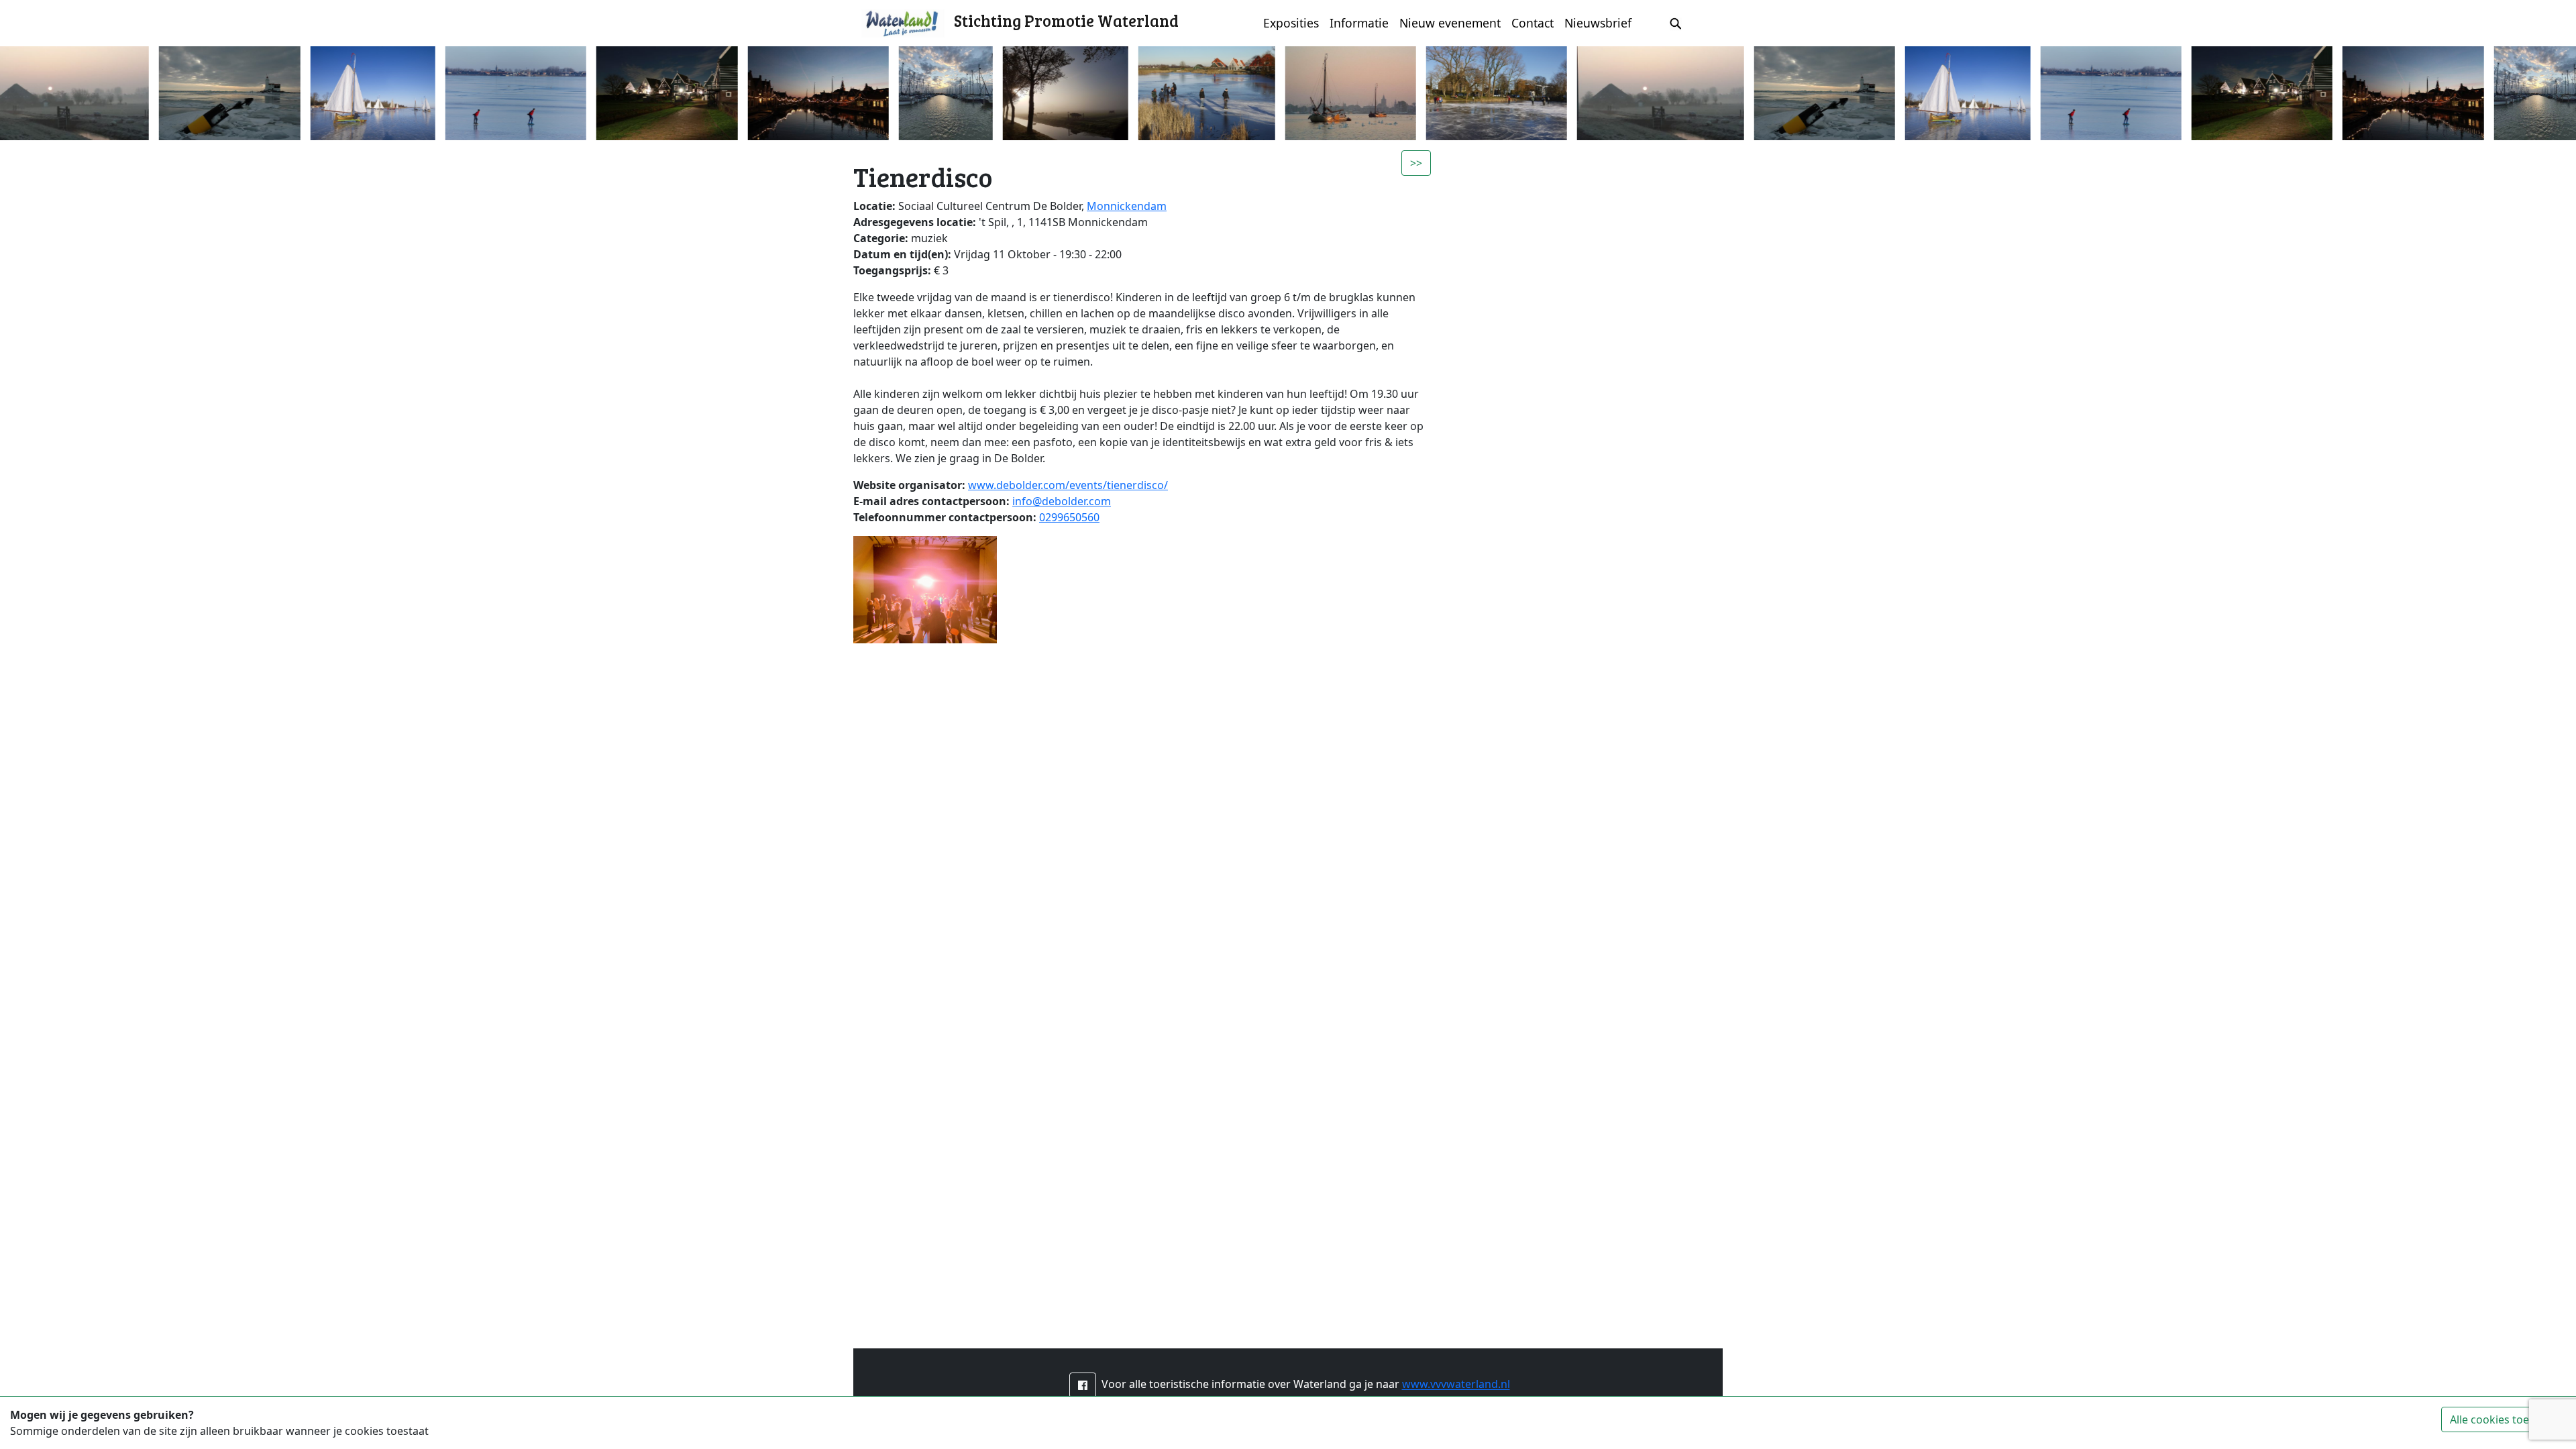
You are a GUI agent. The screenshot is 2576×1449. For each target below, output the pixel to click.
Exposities (1291, 23)
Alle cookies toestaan (2504, 1419)
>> (1416, 163)
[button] (1083, 1385)
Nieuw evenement (1450, 23)
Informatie (1359, 23)
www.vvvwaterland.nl (1456, 1385)
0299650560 (1069, 517)
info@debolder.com (1062, 501)
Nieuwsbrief (1598, 23)
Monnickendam (1127, 206)
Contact (1533, 23)
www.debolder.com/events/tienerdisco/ (1068, 485)
